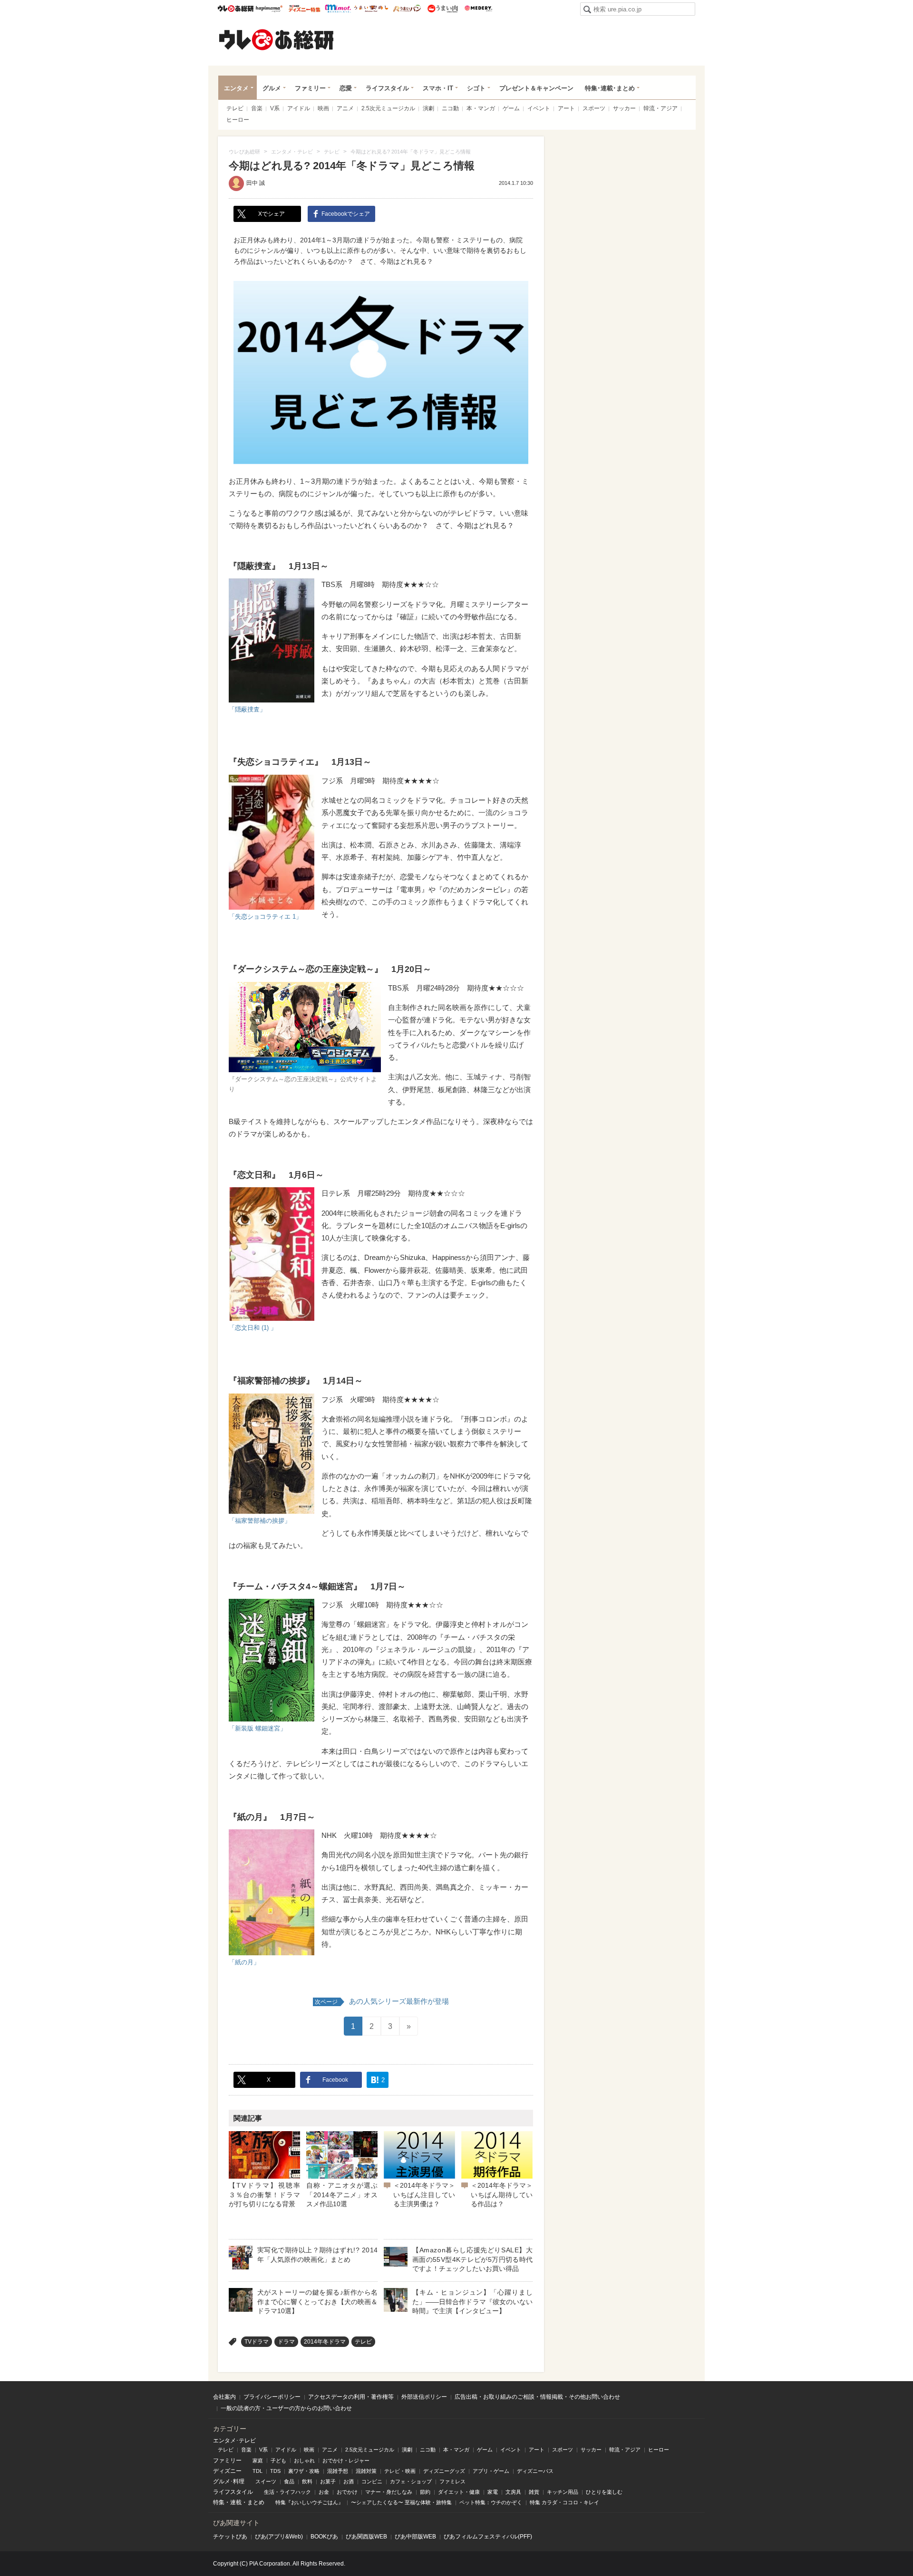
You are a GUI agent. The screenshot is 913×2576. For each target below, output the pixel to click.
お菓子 (328, 2481)
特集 (219, 2502)
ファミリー (310, 88)
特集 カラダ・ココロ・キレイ (564, 2502)
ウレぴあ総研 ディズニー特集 (305, 9)
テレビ (235, 108)
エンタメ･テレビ (234, 2441)
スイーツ (266, 2481)
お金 (324, 2492)
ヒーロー (238, 120)
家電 (493, 2492)
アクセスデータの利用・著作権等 (351, 2397)
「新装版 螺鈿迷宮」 (257, 1728)
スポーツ (594, 108)
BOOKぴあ (324, 2537)
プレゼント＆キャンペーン (536, 88)
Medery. (478, 9)
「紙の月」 (244, 1962)
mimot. (338, 9)
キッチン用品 (563, 2492)
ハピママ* (269, 9)
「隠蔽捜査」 (247, 709)
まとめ (256, 2502)
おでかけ (347, 2492)
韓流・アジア (660, 108)
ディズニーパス (535, 2471)
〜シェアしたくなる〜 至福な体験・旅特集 (401, 2502)
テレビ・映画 (400, 2471)
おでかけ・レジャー (346, 2461)
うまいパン (407, 9)
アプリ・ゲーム (491, 2471)
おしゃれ (304, 2461)
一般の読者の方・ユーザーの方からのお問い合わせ (286, 2408)
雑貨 (534, 2492)
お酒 (349, 2481)
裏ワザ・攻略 (304, 2471)
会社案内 (224, 2397)
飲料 (307, 2481)
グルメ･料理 (229, 2481)
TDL (257, 2471)
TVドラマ (257, 2342)
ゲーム (511, 108)
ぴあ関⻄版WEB (366, 2537)
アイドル (299, 108)
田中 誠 (256, 183)
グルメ (272, 88)
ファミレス (452, 2481)
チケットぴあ (230, 2537)
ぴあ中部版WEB (415, 2537)
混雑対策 (366, 2471)
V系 (275, 108)
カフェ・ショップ (411, 2481)
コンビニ (372, 2481)
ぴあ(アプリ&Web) (279, 2537)
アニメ (345, 108)
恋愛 (346, 88)
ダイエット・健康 (459, 2492)
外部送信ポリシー (424, 2397)
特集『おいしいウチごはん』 (309, 2502)
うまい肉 (442, 9)
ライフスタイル (387, 88)
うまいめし (371, 9)
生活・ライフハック (287, 2492)
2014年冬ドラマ (325, 2342)
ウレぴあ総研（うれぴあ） (276, 39)
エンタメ (236, 88)
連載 (236, 2502)
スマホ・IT (438, 88)
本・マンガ (481, 108)
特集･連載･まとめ (610, 88)
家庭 (258, 2461)
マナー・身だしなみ (389, 2492)
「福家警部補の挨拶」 (260, 1521)
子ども (278, 2461)
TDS (275, 2471)
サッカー (624, 108)
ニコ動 (450, 108)
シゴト (476, 88)
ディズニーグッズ (444, 2471)
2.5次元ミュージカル (388, 108)
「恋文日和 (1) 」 (253, 1328)
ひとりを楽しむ (604, 2492)
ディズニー (227, 2471)
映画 (323, 108)
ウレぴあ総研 (236, 9)
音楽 (257, 108)
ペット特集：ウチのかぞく (491, 2502)
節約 (425, 2492)
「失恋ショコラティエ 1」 (265, 917)
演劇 (428, 108)
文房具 (513, 2492)
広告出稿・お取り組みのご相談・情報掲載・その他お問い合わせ (537, 2397)
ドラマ (286, 2342)
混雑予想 (338, 2471)
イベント (539, 108)
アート (566, 108)
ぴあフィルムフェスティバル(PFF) (488, 2537)
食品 (289, 2481)
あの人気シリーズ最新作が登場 (382, 2001)
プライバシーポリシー (272, 2397)
